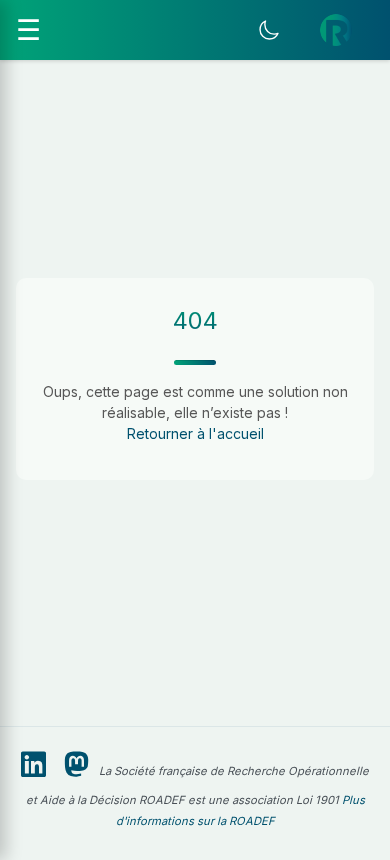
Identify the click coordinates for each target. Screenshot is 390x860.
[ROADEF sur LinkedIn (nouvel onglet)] (33, 765)
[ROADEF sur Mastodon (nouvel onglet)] (76, 765)
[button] (336, 30)
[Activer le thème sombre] (269, 30)
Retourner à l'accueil (195, 433)
